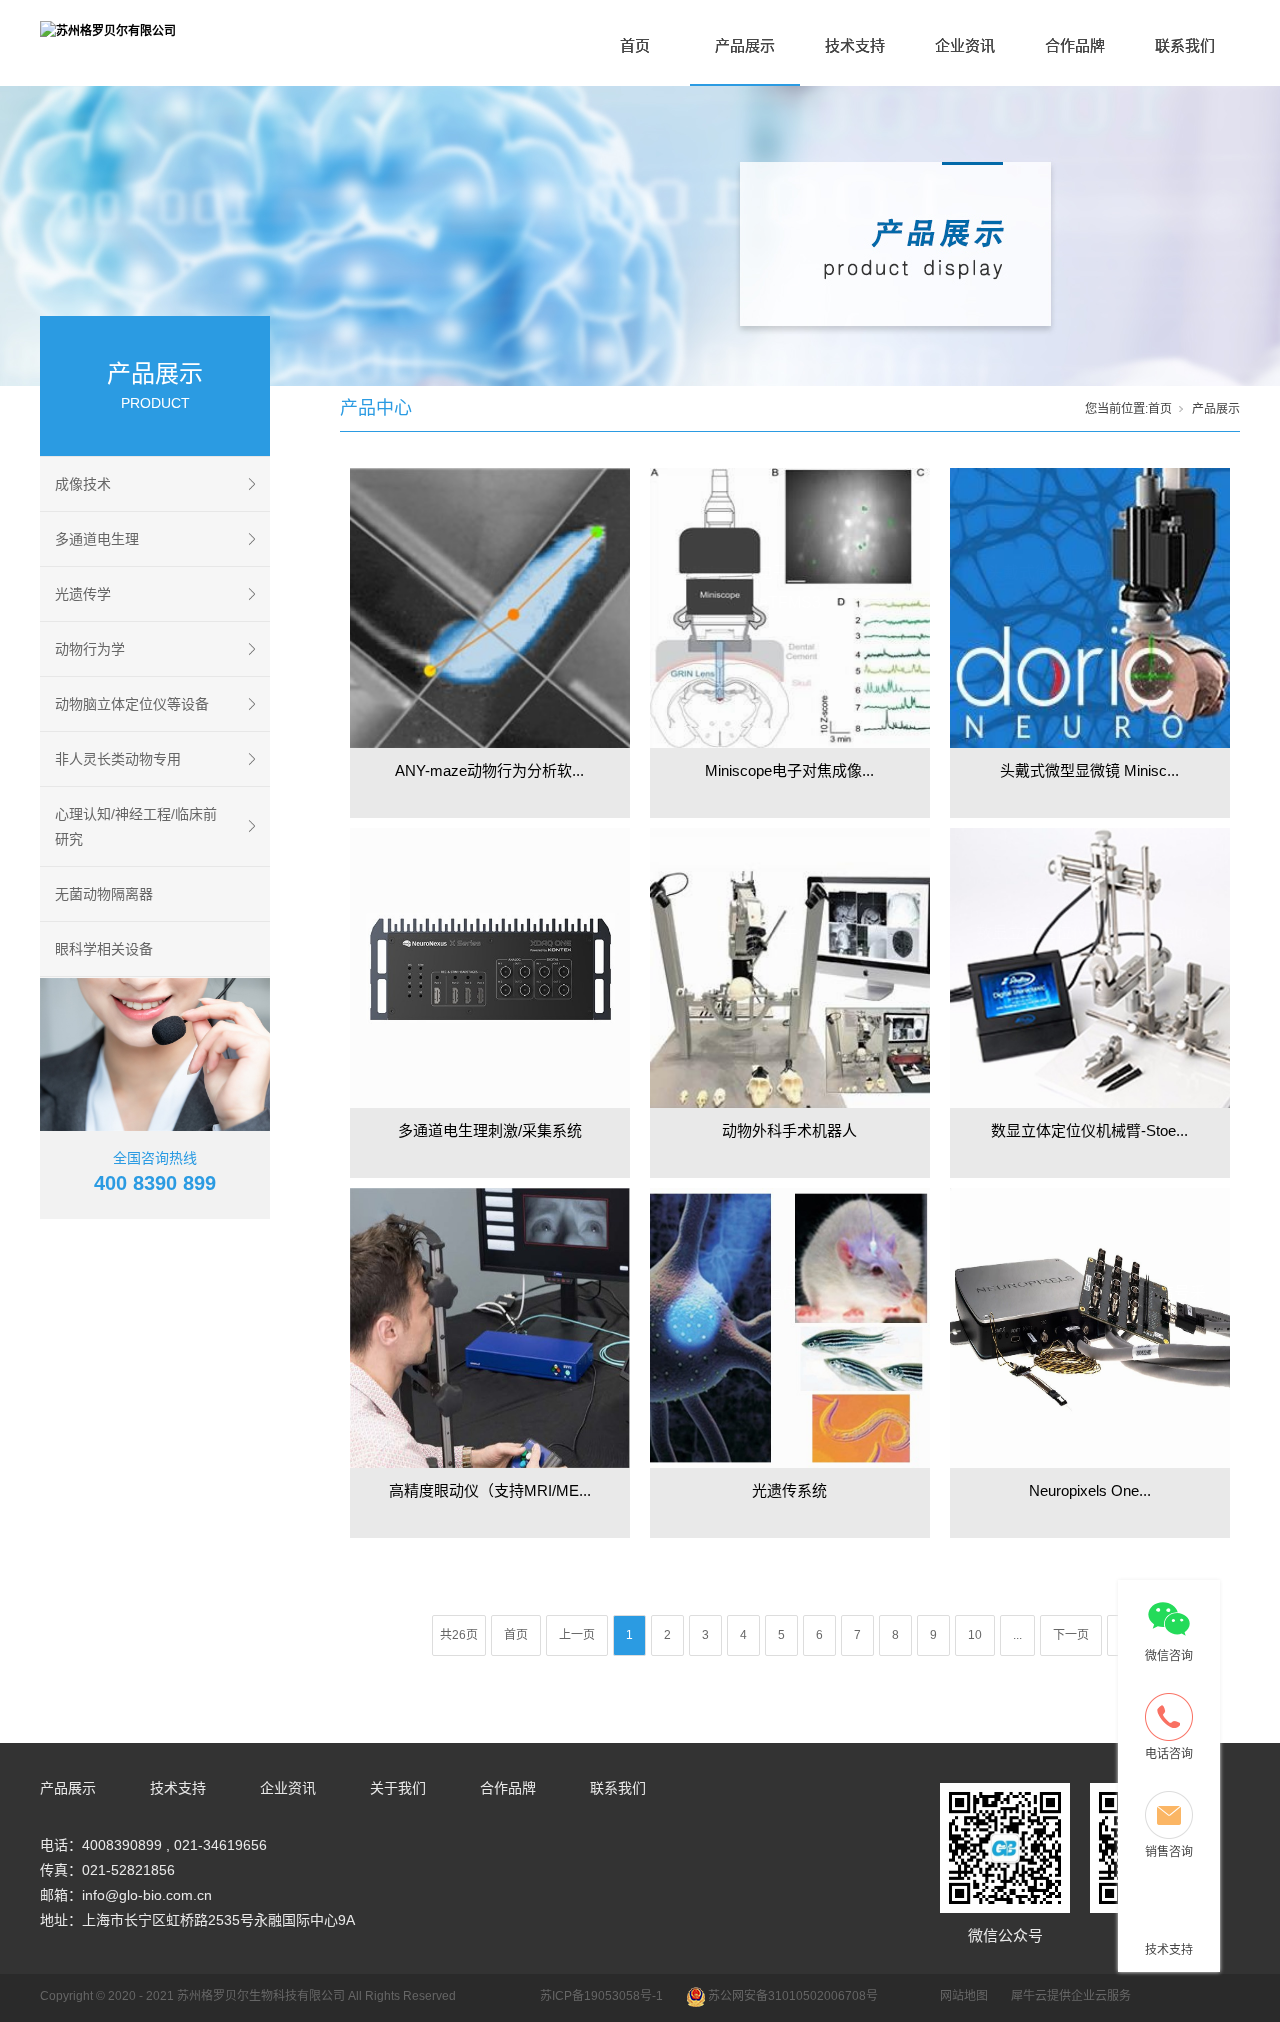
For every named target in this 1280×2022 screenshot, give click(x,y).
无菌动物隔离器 (104, 894)
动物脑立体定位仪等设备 (132, 704)
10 (975, 1635)
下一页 (1071, 1635)
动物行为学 (90, 649)
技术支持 (855, 45)
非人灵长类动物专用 (118, 759)
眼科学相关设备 (104, 949)
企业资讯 (965, 45)
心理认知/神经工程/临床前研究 (136, 826)
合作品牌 (1075, 45)
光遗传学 (83, 594)
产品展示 (745, 45)
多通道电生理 (97, 539)
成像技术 (83, 484)
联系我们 (1185, 45)
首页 (635, 45)
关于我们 (398, 1788)
